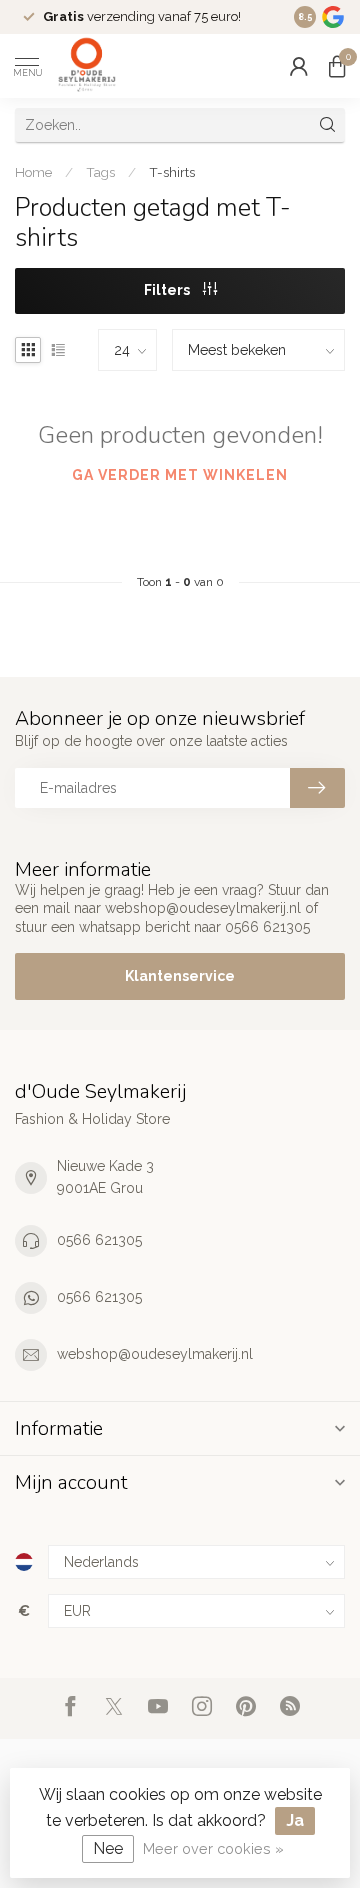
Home (33, 172)
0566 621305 (99, 1240)
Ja (295, 1820)
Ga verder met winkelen (180, 475)
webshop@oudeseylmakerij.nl (155, 1354)
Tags (100, 172)
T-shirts (172, 172)
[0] (337, 66)
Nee (108, 1848)
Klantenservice (180, 976)
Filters (168, 290)
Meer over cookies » (213, 1848)
